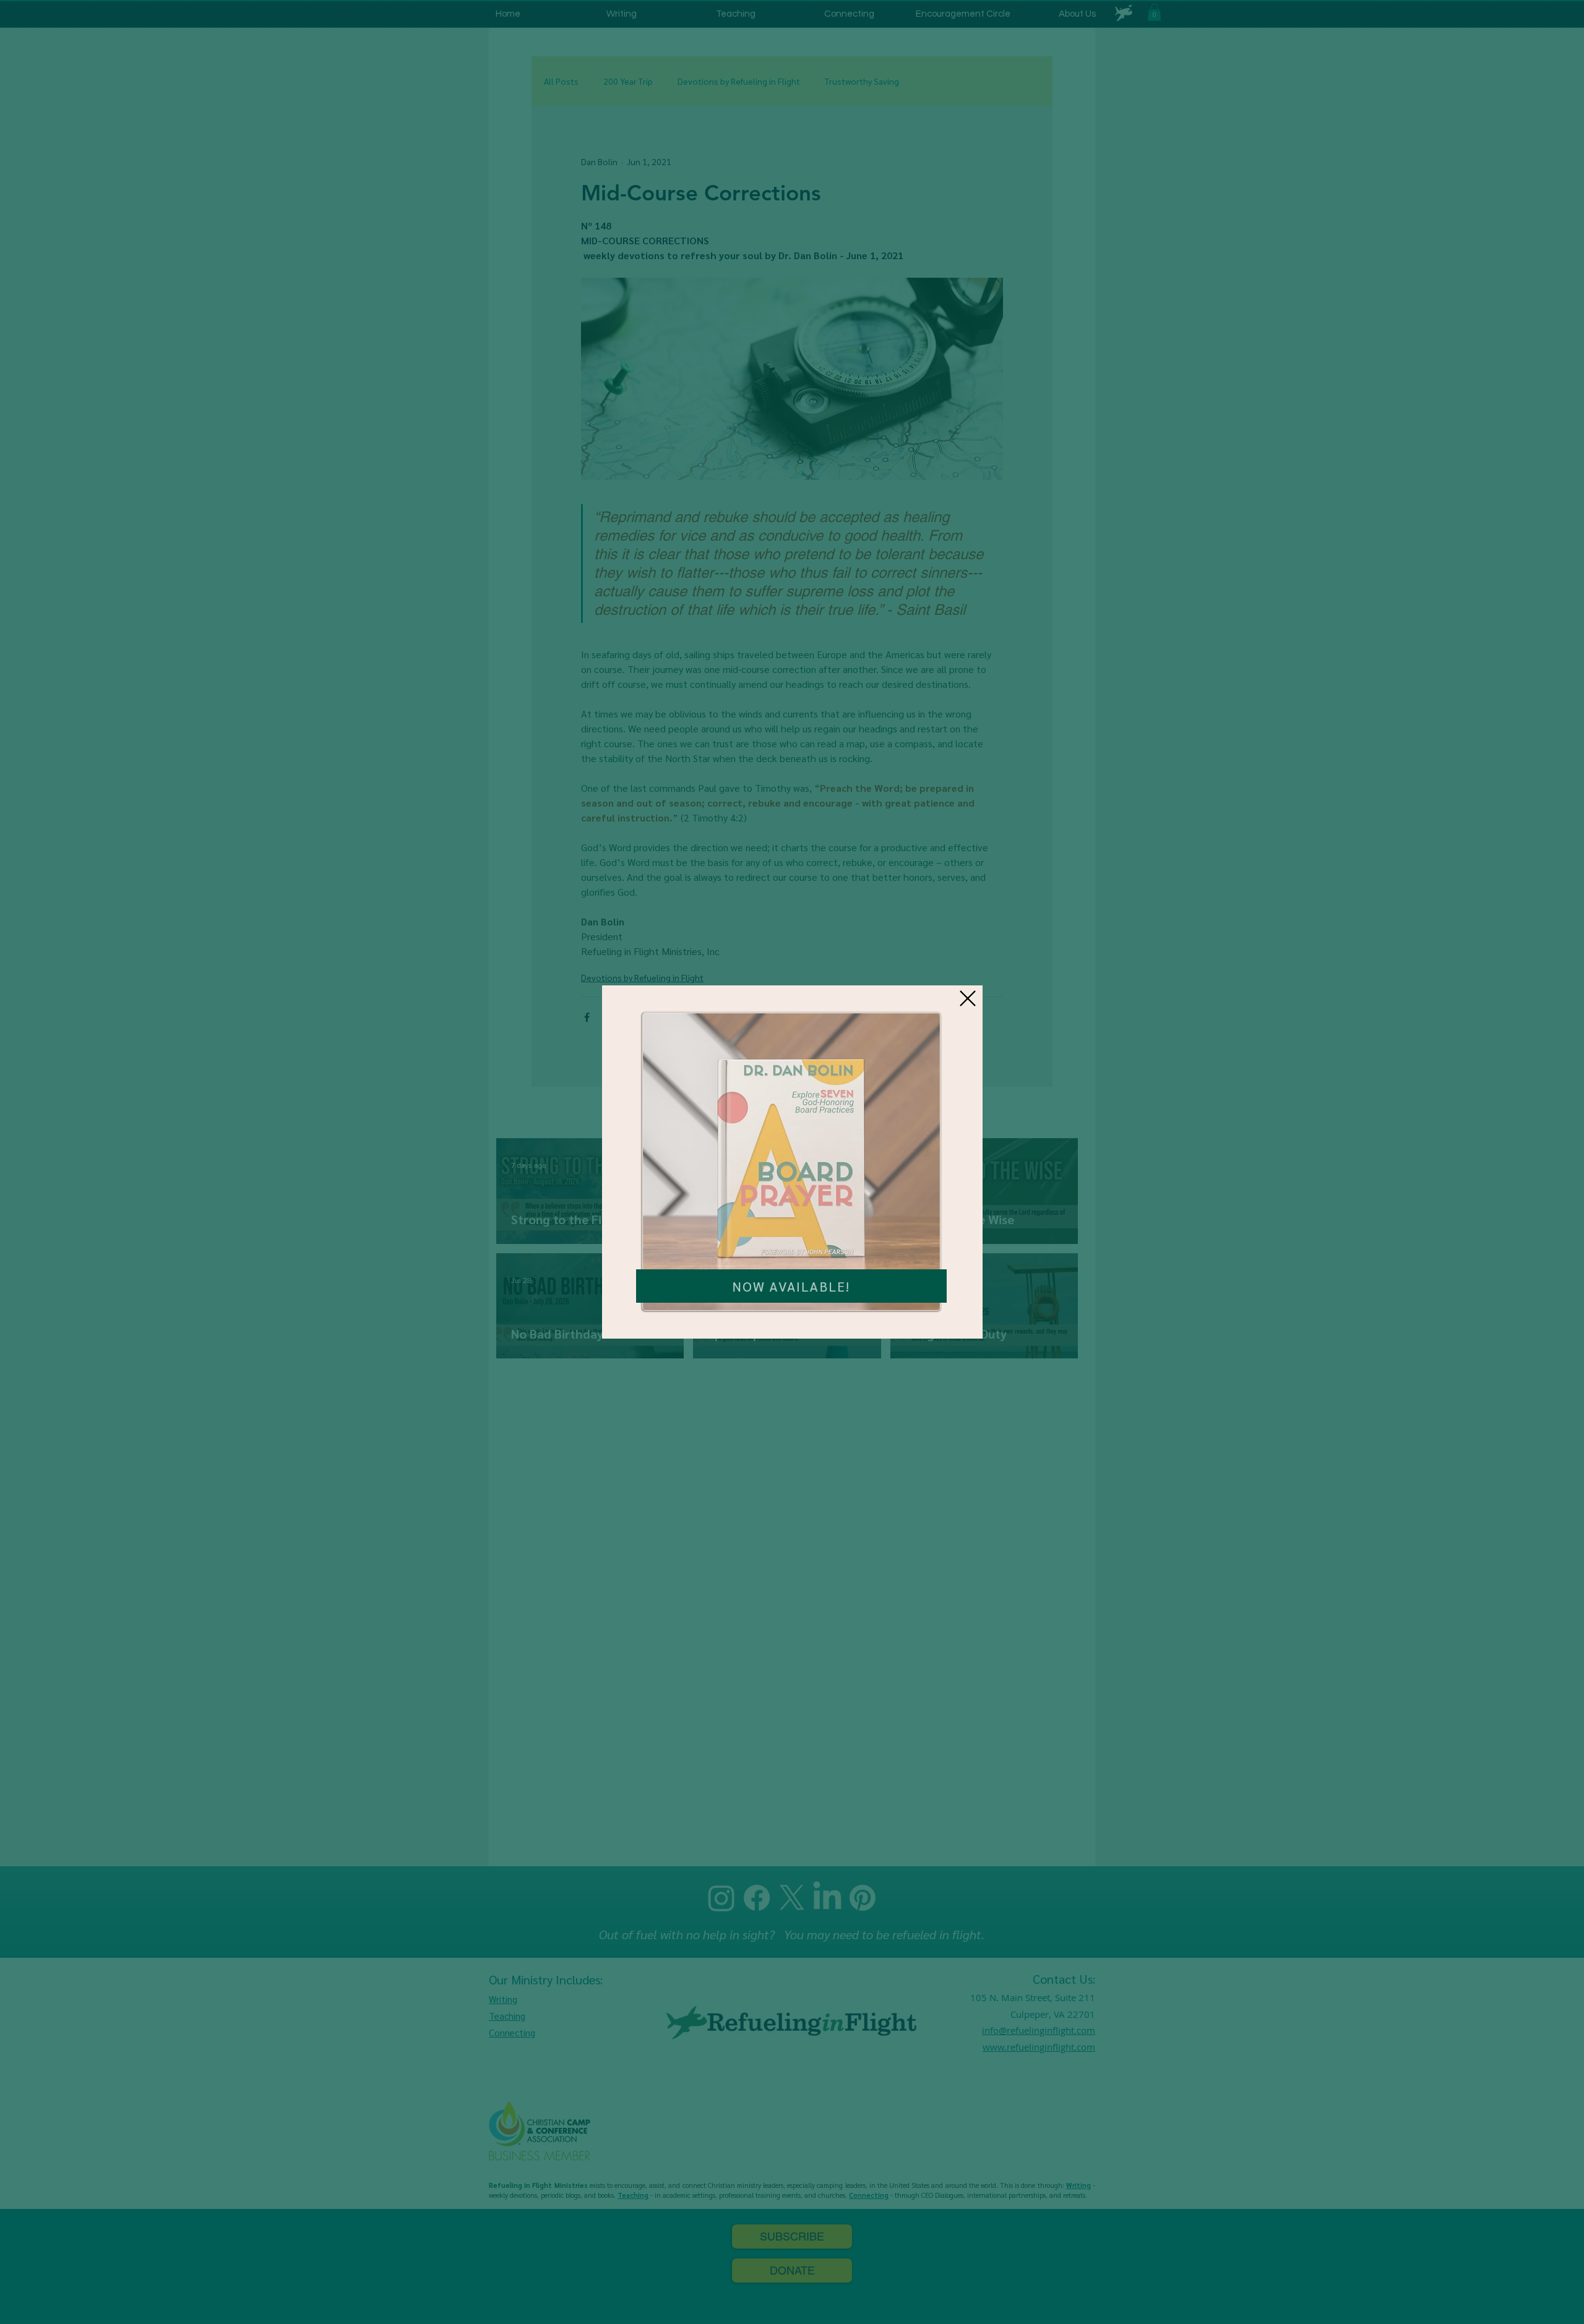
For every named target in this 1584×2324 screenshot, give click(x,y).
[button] (968, 998)
